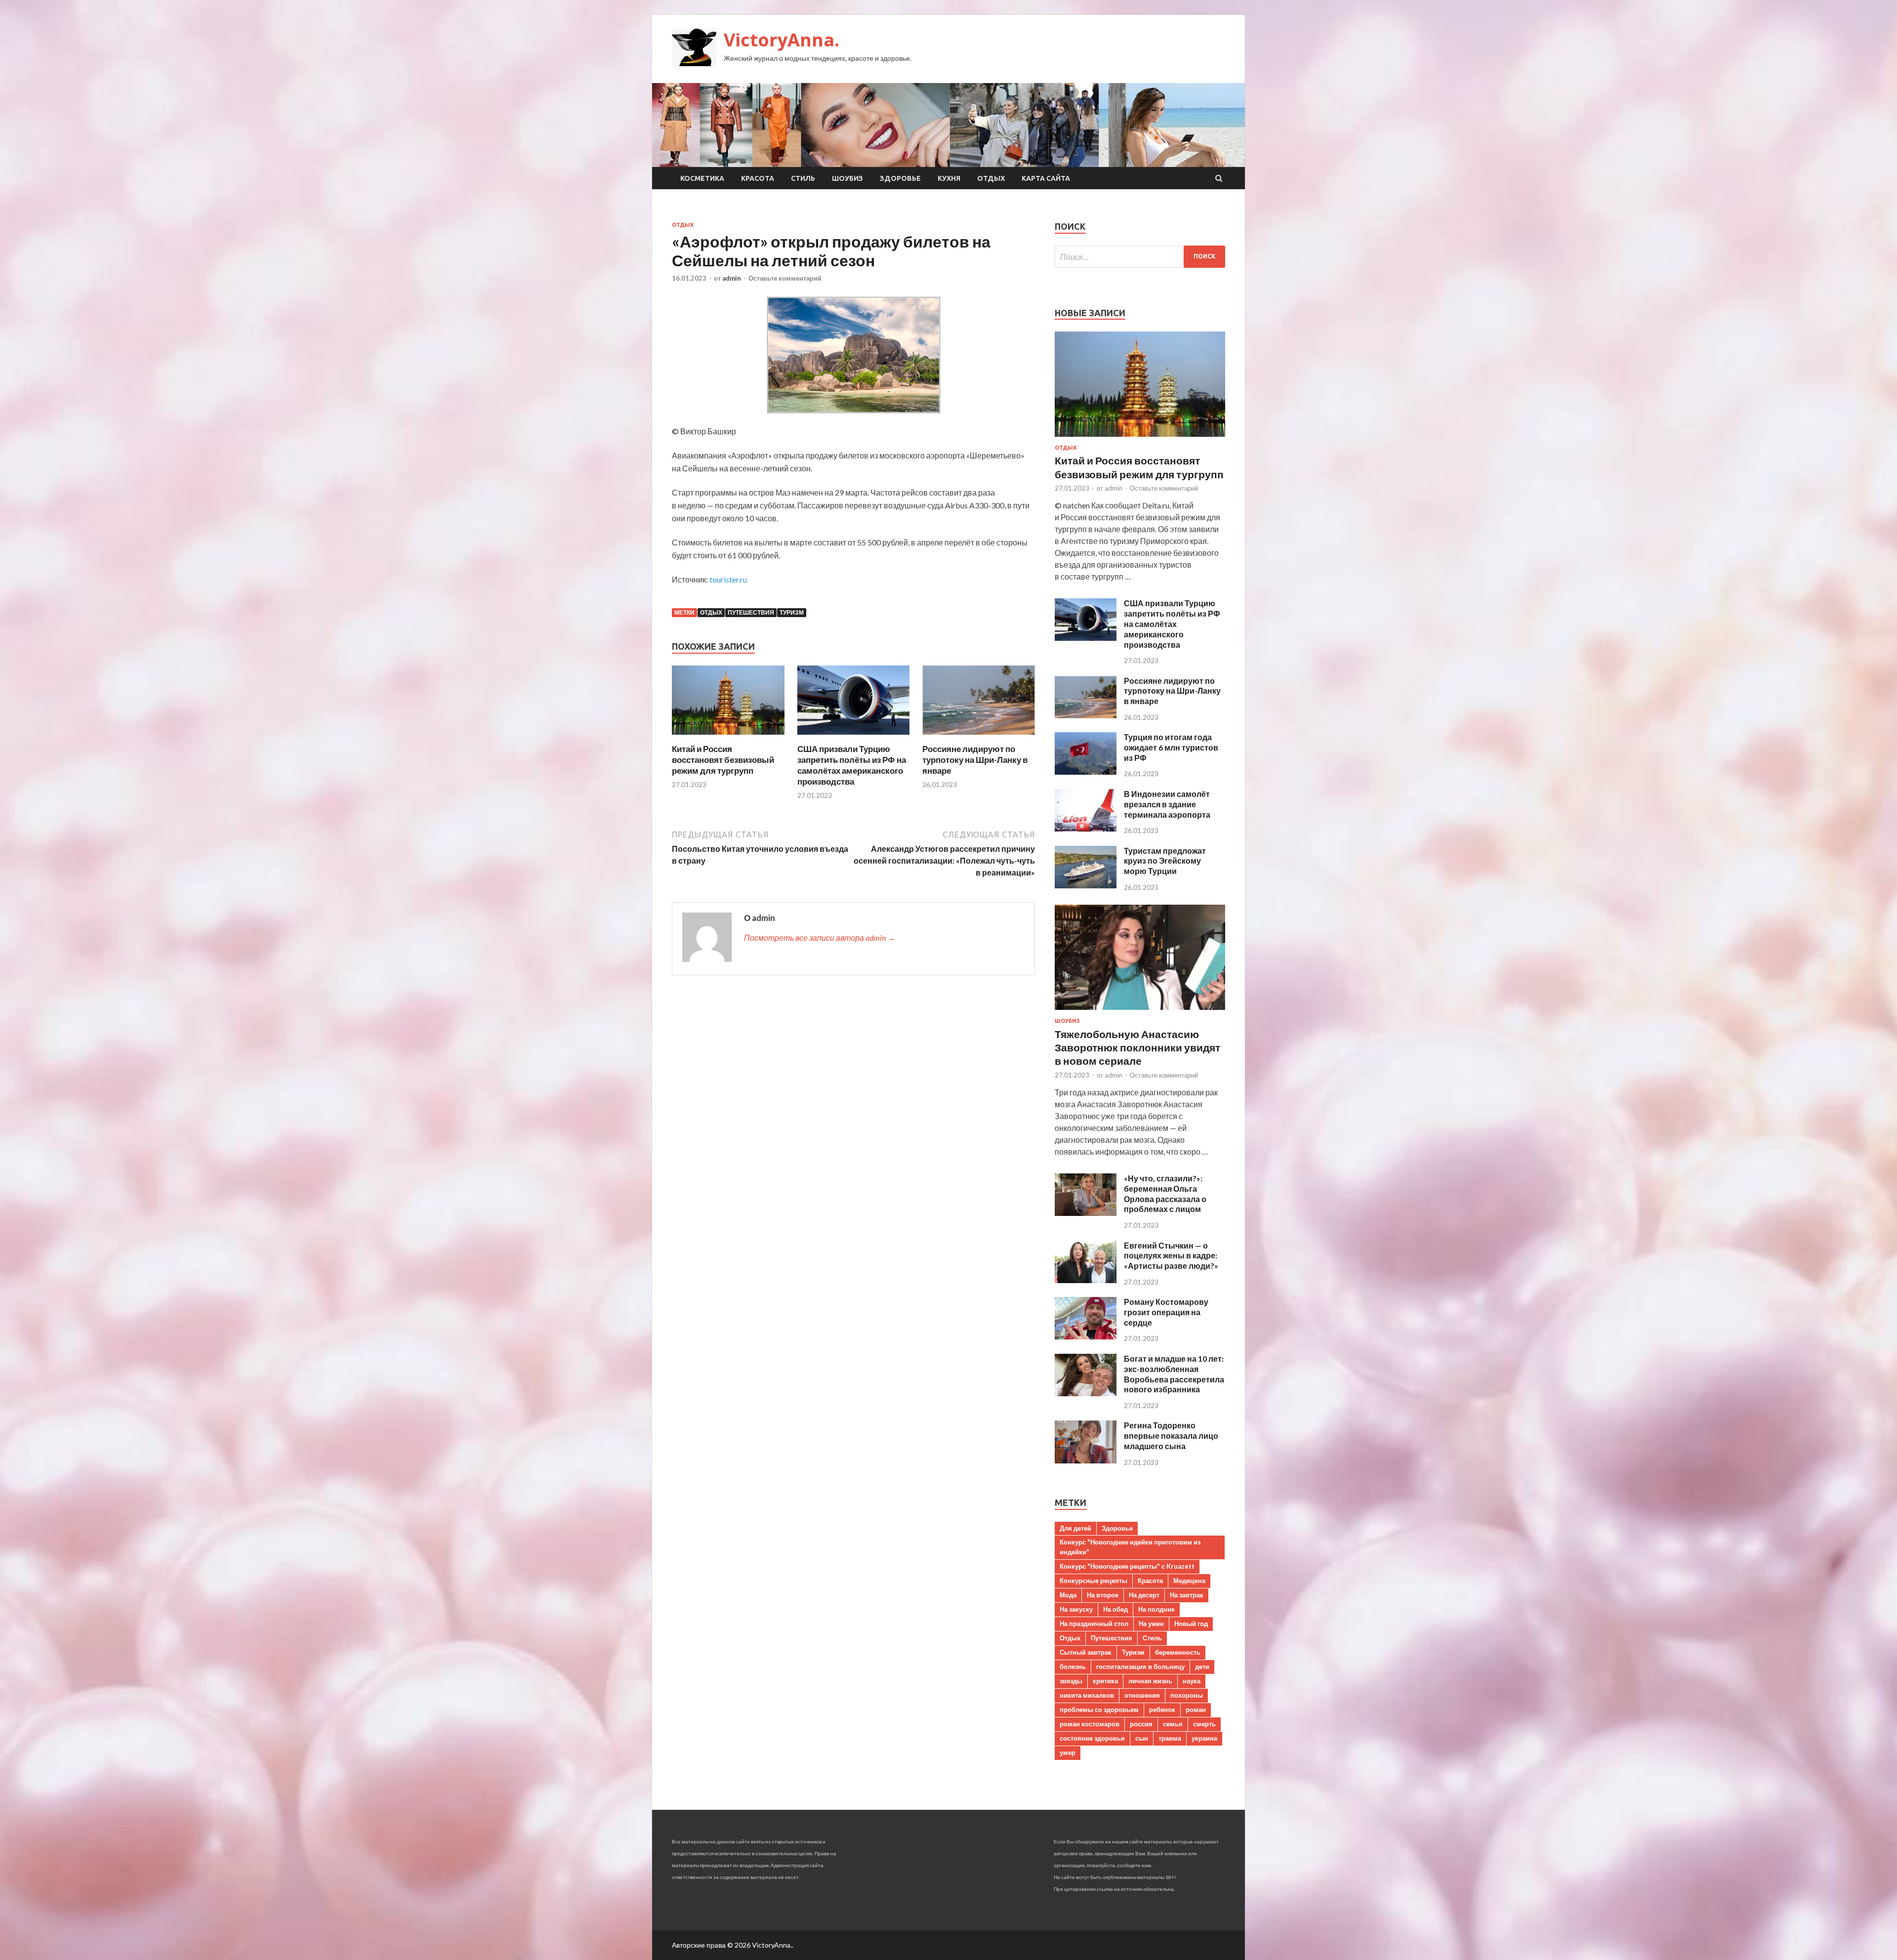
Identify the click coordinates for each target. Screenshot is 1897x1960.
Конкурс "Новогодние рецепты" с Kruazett (1127, 1566)
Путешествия (751, 612)
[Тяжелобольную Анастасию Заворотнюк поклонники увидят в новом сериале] (1140, 1012)
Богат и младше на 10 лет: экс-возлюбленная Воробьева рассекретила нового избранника (1174, 1374)
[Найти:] (1140, 257)
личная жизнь (1150, 1681)
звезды (1071, 1681)
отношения (1142, 1695)
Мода (1068, 1595)
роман (1196, 1710)
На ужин (1151, 1624)
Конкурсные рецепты (1093, 1581)
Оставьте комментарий (785, 278)
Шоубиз (847, 178)
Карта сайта (1046, 178)
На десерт (1144, 1595)
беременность (1178, 1652)
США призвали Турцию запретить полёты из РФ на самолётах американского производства (852, 765)
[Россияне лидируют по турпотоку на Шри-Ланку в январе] (979, 737)
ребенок (1162, 1710)
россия (1141, 1724)
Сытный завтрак (1086, 1652)
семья (1173, 1724)
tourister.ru (728, 579)
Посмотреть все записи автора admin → (820, 938)
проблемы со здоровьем (1099, 1710)
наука (1192, 1681)
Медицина (1189, 1581)
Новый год (1191, 1624)
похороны (1187, 1695)
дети (1202, 1667)
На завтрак (1187, 1595)
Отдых (991, 178)
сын (1142, 1738)
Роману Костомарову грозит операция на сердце (1166, 1312)
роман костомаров (1090, 1724)
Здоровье (900, 178)
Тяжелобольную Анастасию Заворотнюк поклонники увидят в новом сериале (1137, 1047)
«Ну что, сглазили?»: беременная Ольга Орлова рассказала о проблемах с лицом (1165, 1193)
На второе (1103, 1595)
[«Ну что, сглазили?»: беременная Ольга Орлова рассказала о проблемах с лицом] (1086, 1213)
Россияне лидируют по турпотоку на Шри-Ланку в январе (975, 760)
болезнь (1073, 1667)
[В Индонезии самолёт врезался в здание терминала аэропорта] (1086, 828)
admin (732, 278)
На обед (1115, 1609)
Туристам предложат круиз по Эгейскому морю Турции (1165, 861)
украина (1204, 1738)
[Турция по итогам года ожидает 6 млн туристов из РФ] (1086, 771)
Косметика (702, 178)
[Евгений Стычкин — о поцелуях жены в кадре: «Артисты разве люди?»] (1086, 1280)
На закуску (1076, 1609)
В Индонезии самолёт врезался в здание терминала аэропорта (1167, 804)
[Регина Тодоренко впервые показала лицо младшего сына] (1086, 1460)
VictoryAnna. (782, 40)
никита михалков (1087, 1695)
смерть (1204, 1724)
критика (1105, 1681)
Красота (758, 178)
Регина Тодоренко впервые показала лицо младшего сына (1171, 1436)
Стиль (803, 178)
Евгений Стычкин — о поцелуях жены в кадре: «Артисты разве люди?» (1171, 1256)
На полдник (1156, 1609)
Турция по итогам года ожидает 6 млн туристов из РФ (1171, 747)
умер (1068, 1752)
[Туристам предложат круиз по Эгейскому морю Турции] (1086, 885)
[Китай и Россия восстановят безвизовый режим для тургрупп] (728, 737)
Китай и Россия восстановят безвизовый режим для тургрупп (723, 760)
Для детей (1075, 1528)
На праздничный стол (1094, 1624)
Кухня (949, 178)
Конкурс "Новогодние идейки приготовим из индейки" (1130, 1547)
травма (1170, 1738)
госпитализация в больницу (1140, 1667)
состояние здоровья (1092, 1738)
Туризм (792, 612)
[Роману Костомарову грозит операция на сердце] (1086, 1336)
